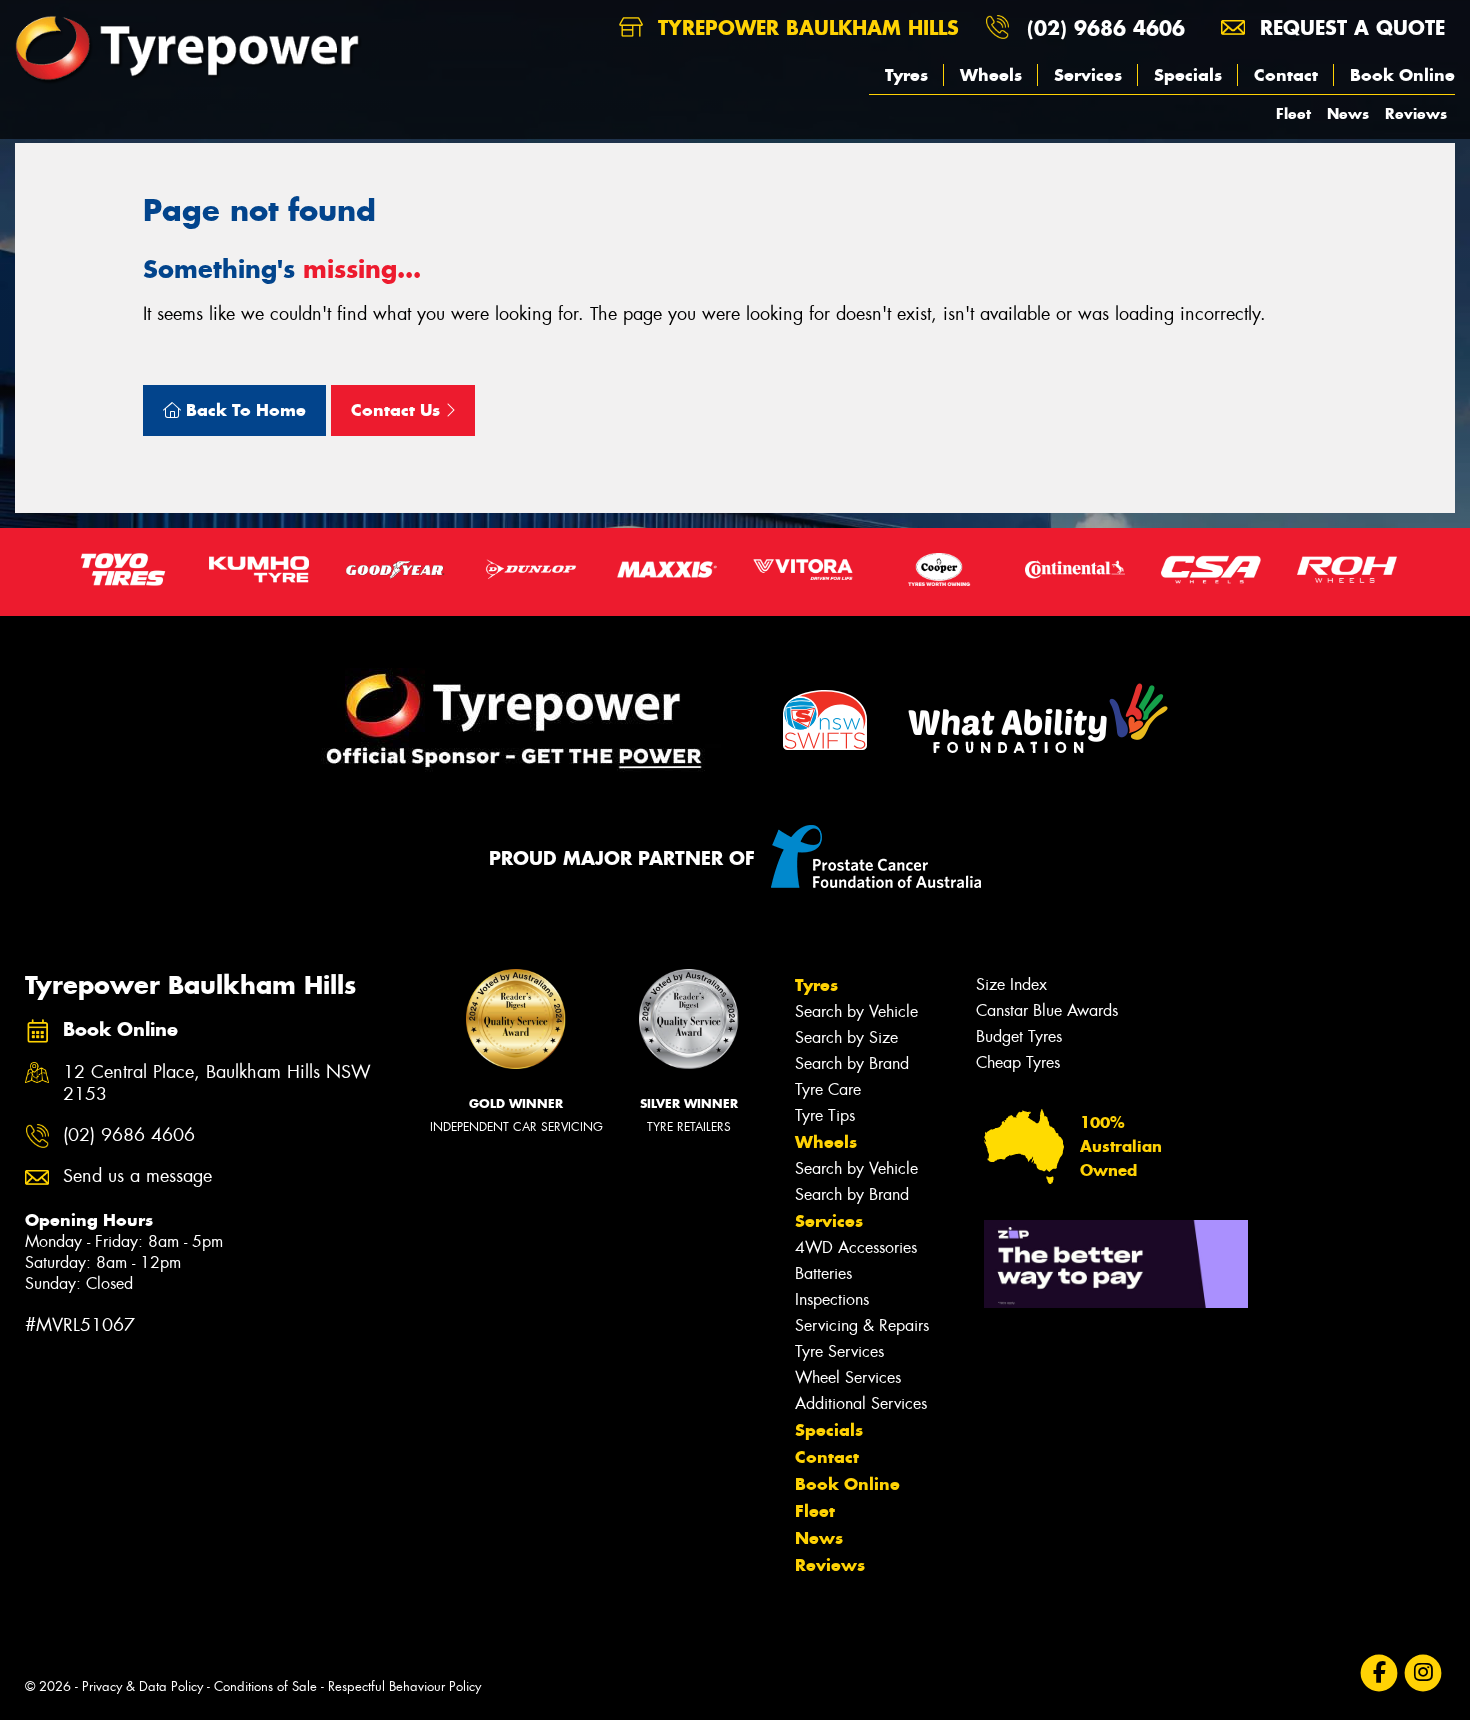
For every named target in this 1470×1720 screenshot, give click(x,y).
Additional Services (861, 1403)
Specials (1188, 75)
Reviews (1416, 113)
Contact (1286, 75)
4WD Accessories (856, 1247)
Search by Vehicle (856, 1011)
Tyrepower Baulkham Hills (805, 27)
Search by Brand (852, 1063)
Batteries (823, 1273)
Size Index (1011, 984)
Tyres (906, 75)
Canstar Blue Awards (1047, 1010)
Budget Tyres (1019, 1036)
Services (1088, 75)
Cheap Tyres (1018, 1062)
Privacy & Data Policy (142, 1686)
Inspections (832, 1299)
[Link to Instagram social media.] (1423, 1673)
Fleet (1293, 113)
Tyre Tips (825, 1115)
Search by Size (846, 1037)
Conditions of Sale (265, 1686)
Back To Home (243, 410)
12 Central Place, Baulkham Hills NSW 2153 (217, 1084)
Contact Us (398, 410)
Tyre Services (839, 1351)
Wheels (991, 75)
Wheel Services (848, 1377)
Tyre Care (828, 1089)
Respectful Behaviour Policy (404, 1686)
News (1348, 113)
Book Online (1402, 75)
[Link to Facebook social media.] (1379, 1673)
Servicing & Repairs (862, 1325)
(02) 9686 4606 (1106, 27)
